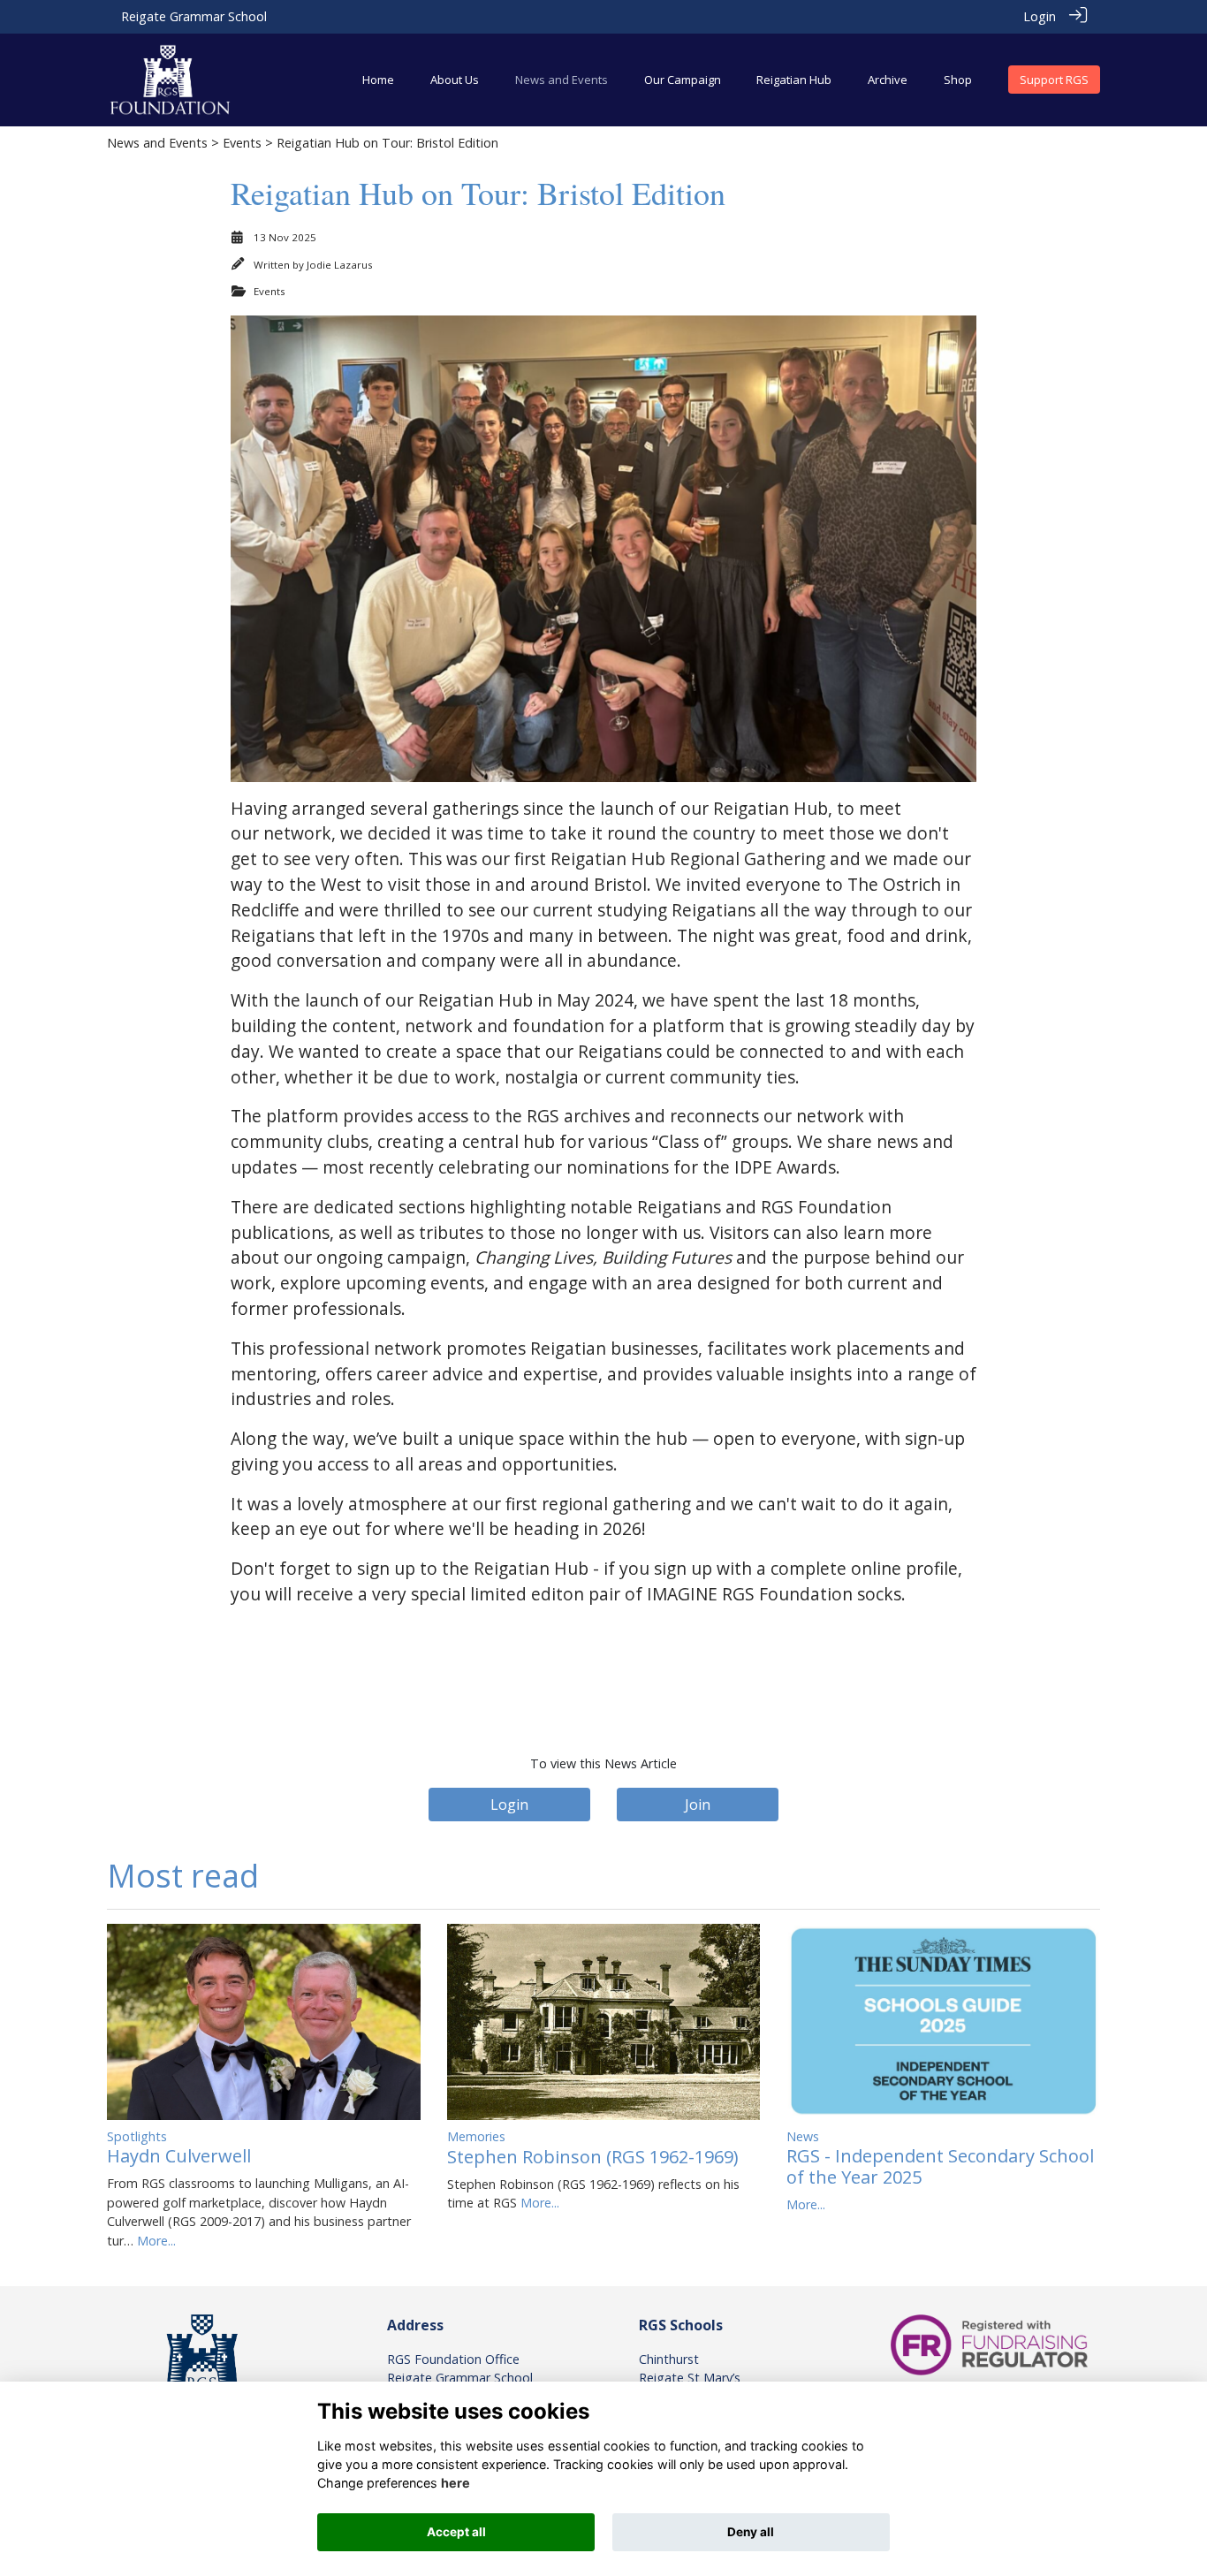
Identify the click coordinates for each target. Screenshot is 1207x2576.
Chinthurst (669, 2359)
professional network (355, 1348)
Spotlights (137, 2136)
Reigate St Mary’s (690, 2378)
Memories (476, 2136)
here (455, 2483)
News (803, 2136)
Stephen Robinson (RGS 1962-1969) (593, 2157)
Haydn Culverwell (179, 2156)
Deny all (751, 2532)
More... (156, 2241)
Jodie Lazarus (340, 265)
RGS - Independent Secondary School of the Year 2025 (940, 2166)
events (457, 1283)
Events (242, 143)
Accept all (456, 2532)
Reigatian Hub (531, 1568)
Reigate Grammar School (194, 16)
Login (1040, 16)
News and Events (157, 143)
